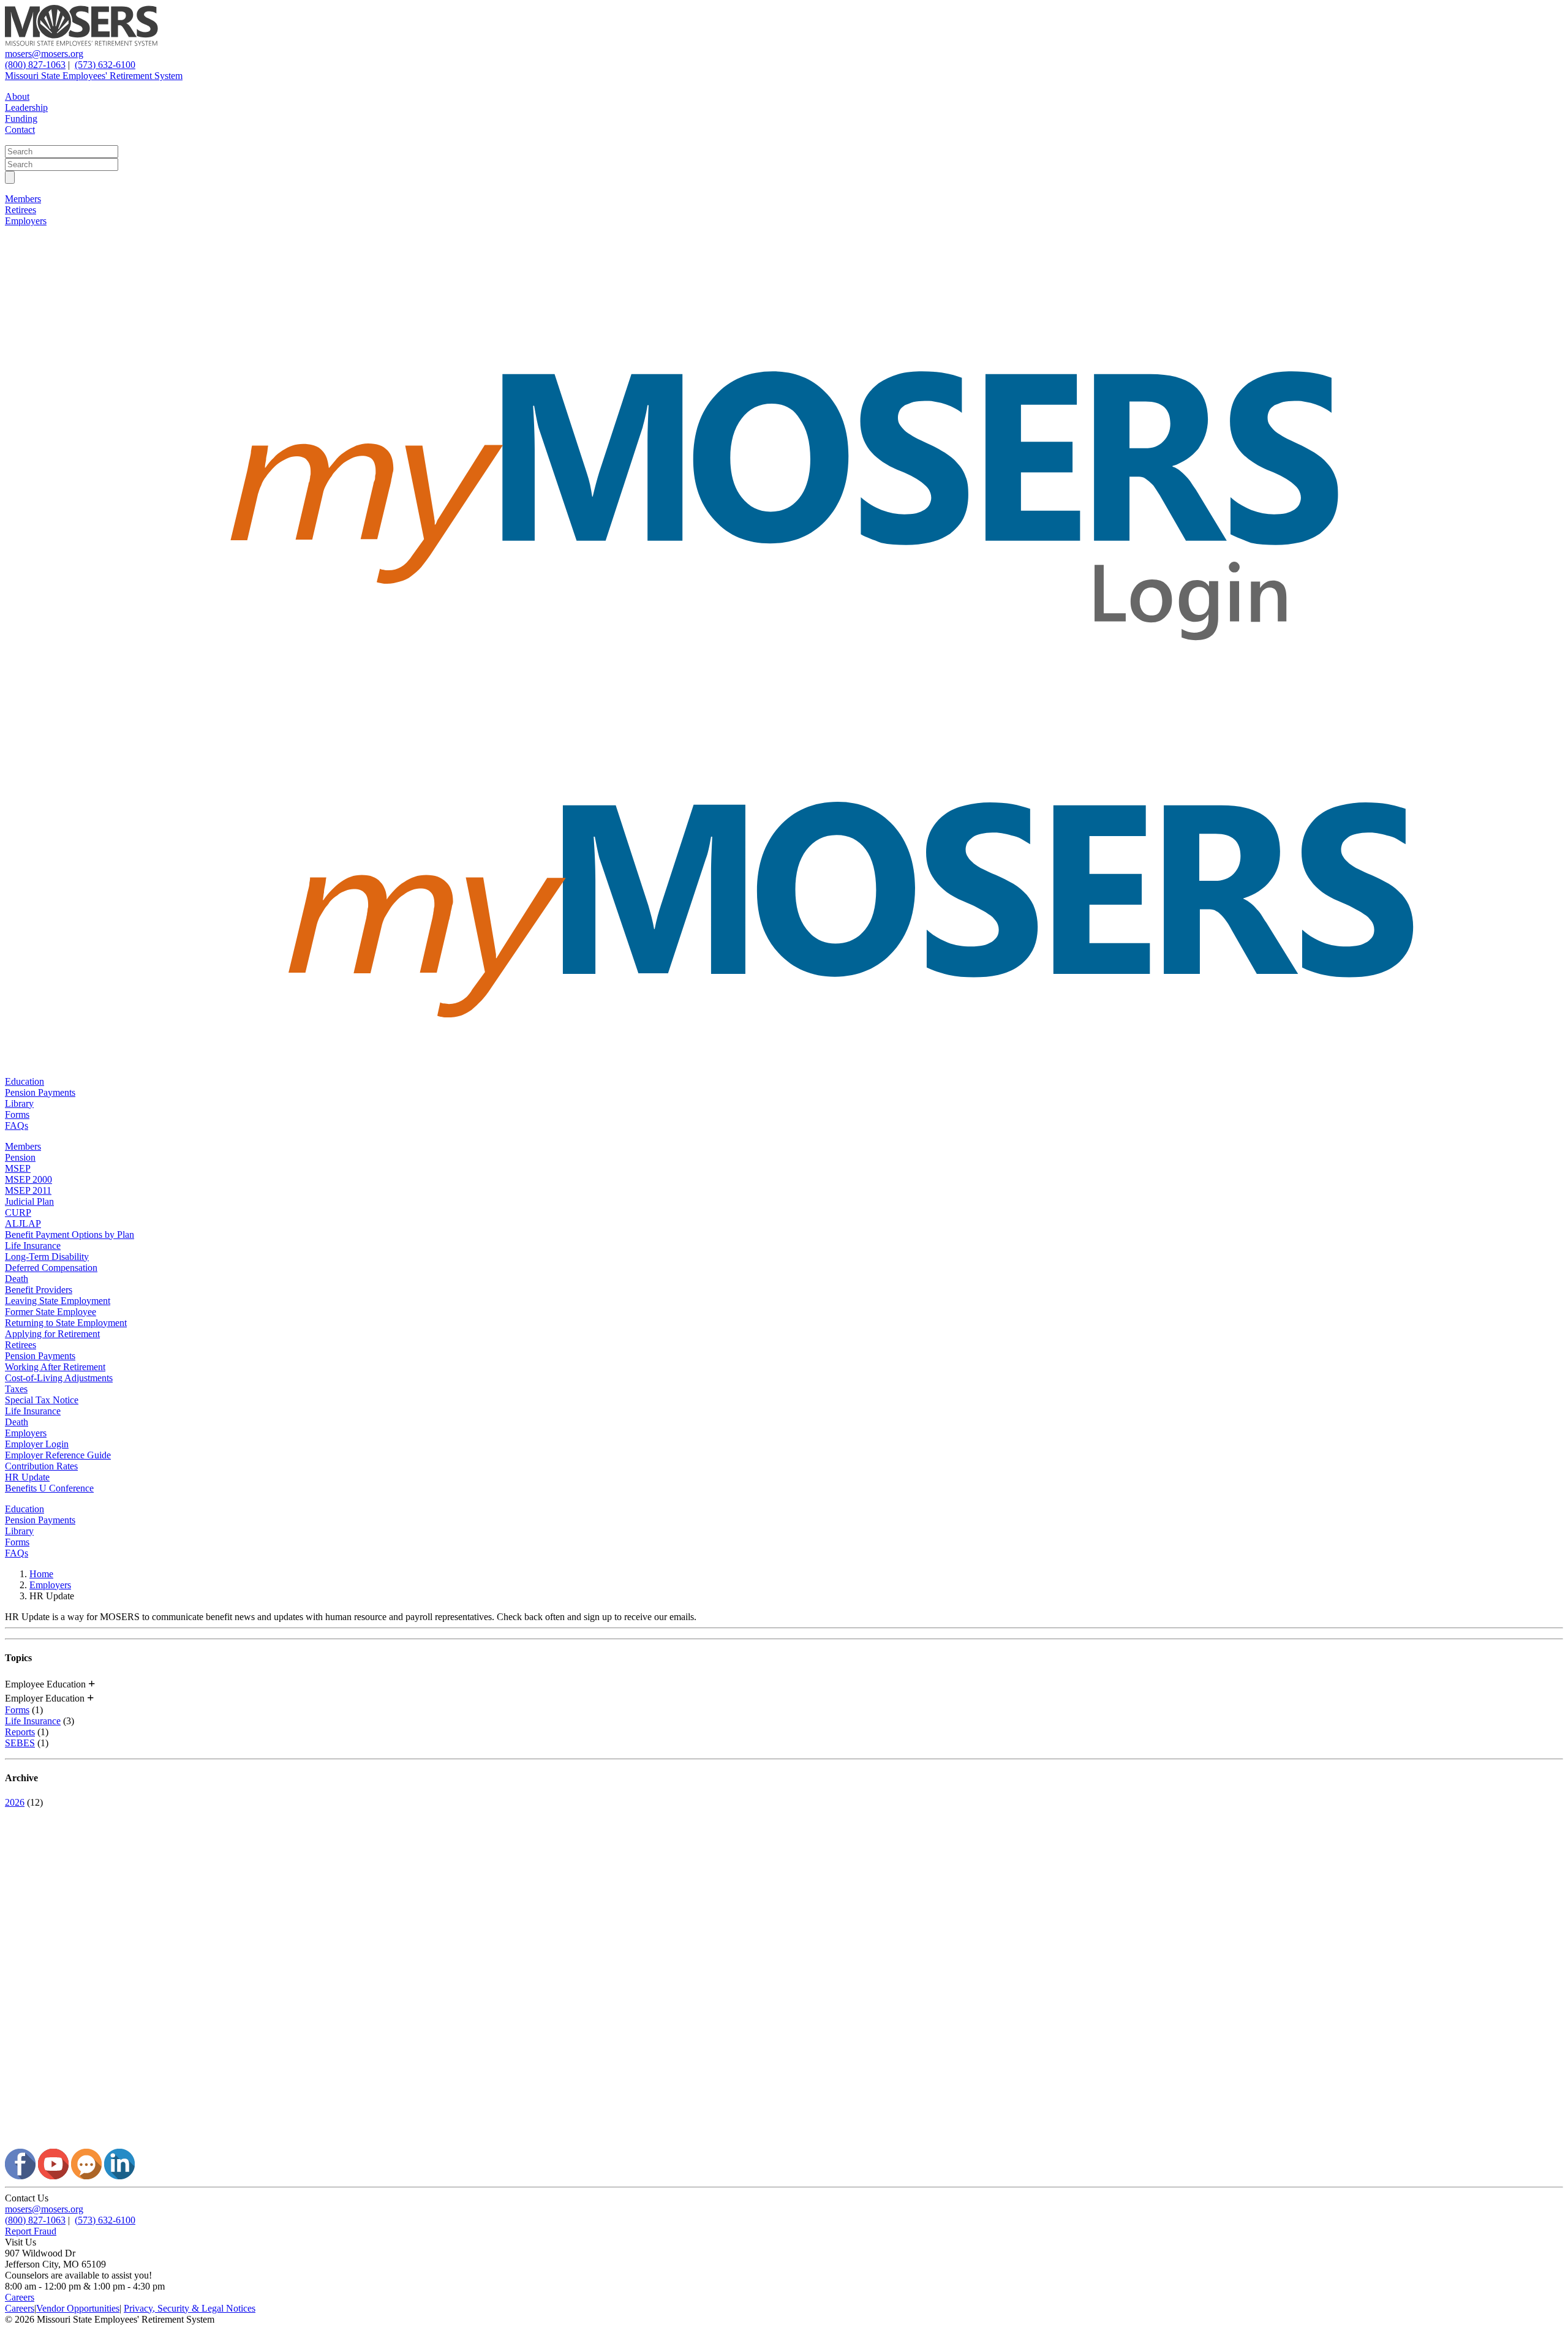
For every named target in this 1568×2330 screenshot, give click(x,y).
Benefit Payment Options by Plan (70, 1235)
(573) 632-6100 (105, 65)
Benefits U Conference (49, 1488)
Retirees (21, 210)
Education (24, 1081)
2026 (15, 1802)
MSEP (18, 1168)
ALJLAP (23, 1223)
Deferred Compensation (51, 1268)
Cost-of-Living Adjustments (59, 1378)
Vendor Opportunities (78, 2308)
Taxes (16, 1389)
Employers (26, 221)
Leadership (26, 107)
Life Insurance (33, 1246)
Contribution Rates (41, 1466)
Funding (21, 119)
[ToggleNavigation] (10, 177)
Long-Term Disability (47, 1257)
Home (41, 1574)
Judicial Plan (29, 1201)
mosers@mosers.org (44, 54)
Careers (20, 2297)
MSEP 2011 (28, 1190)
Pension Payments (40, 1092)
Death (17, 1279)
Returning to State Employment (66, 1323)
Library (19, 1103)
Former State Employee (51, 1312)
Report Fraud (31, 2231)
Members (23, 199)
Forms (17, 1114)
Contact (20, 130)
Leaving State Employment (58, 1301)
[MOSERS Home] (81, 43)
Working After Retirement (55, 1367)
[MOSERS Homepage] (784, 2143)
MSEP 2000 (28, 1179)
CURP (18, 1212)
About (17, 96)
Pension (20, 1157)
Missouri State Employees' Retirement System (94, 76)
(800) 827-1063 (35, 65)
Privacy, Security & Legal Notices (190, 2308)
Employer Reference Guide (58, 1455)
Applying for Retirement (52, 1334)
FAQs (17, 1125)
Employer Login (37, 1444)
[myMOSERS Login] (784, 717)
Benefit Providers (39, 1290)
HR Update (27, 1477)
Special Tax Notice (42, 1400)
